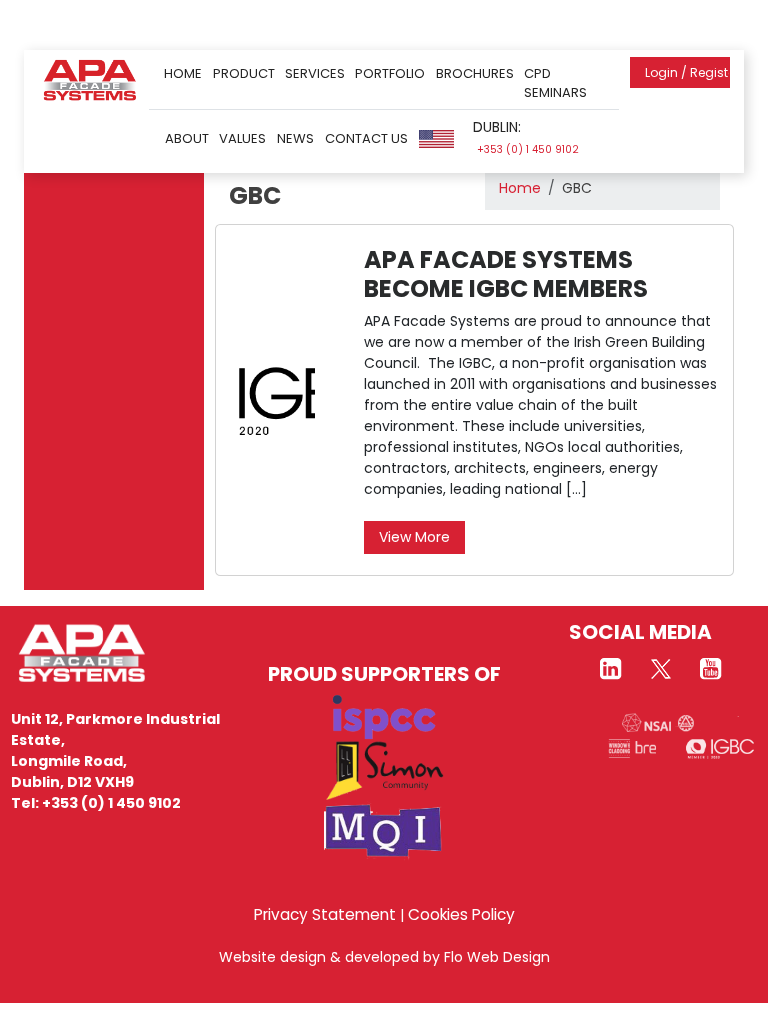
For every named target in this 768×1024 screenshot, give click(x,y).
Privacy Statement (325, 914)
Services (315, 73)
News (295, 138)
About (187, 138)
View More (414, 537)
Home (183, 73)
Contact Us (366, 138)
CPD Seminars (555, 83)
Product (244, 73)
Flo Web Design (497, 957)
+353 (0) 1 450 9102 (528, 149)
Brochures (475, 73)
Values (242, 138)
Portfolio (390, 73)
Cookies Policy (461, 914)
